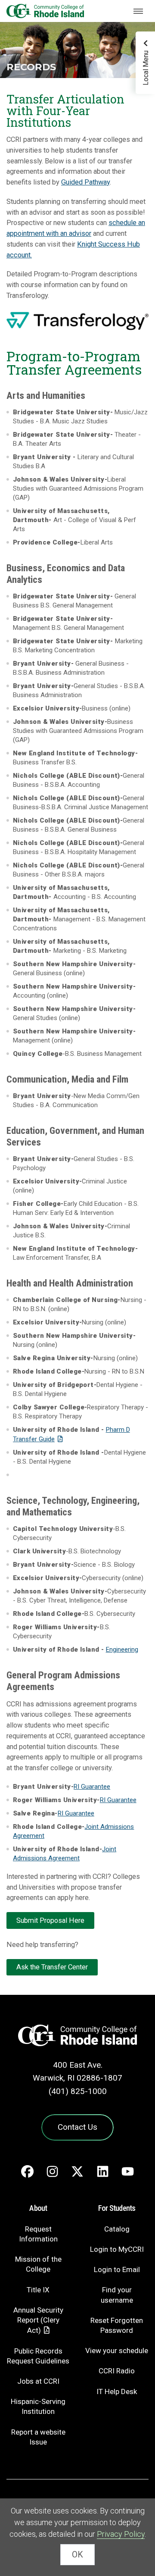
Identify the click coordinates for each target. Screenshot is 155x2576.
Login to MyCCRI (117, 2249)
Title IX (38, 2290)
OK (77, 2555)
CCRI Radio (117, 2371)
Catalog (117, 2229)
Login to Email (117, 2269)
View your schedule (117, 2351)
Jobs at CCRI (38, 2381)
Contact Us (77, 2127)
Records (31, 67)
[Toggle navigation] (138, 11)
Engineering (122, 1650)
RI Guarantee (92, 1787)
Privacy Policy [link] (121, 2534)
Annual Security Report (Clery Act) (38, 2320)
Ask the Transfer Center (52, 1967)
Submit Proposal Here (50, 1920)
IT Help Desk (117, 2391)
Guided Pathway (85, 182)
